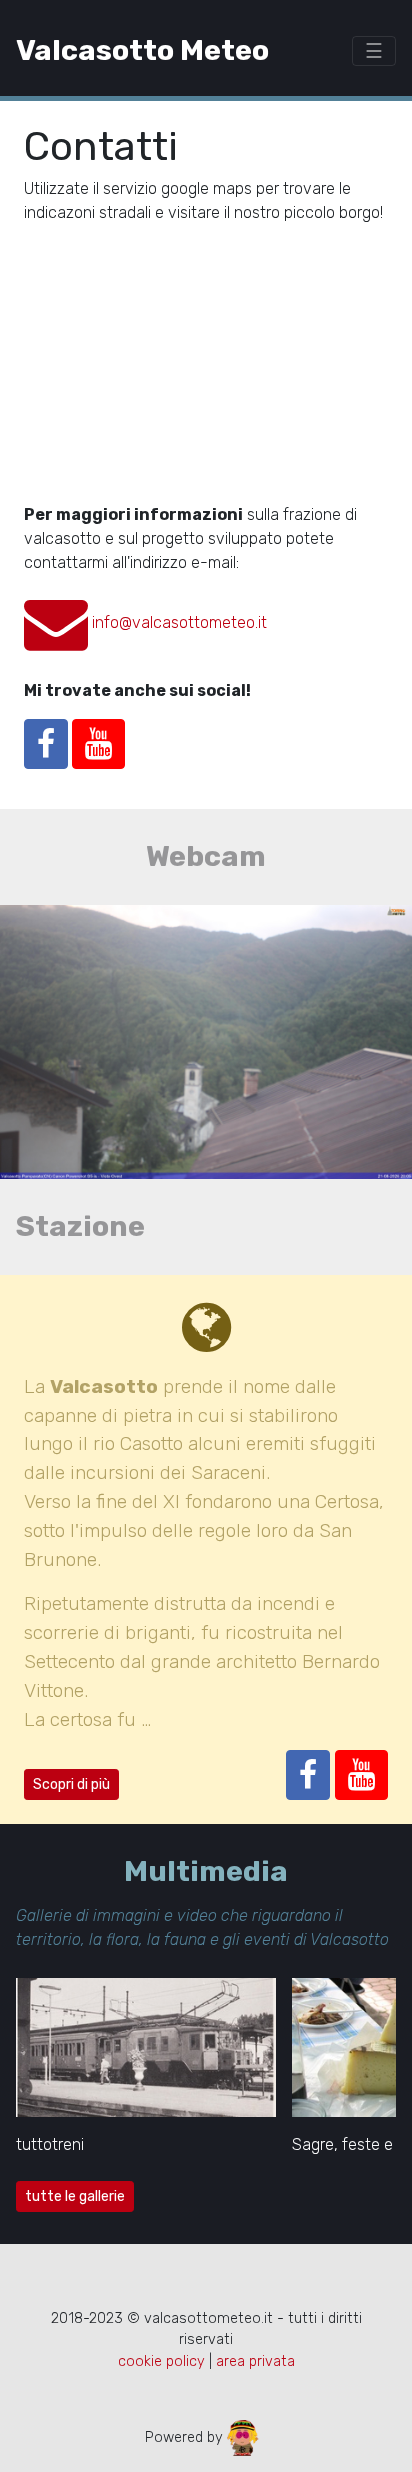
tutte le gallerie (75, 2196)
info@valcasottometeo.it (179, 622)
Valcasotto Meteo (142, 50)
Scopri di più (71, 1784)
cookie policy (161, 2361)
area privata (255, 2361)
